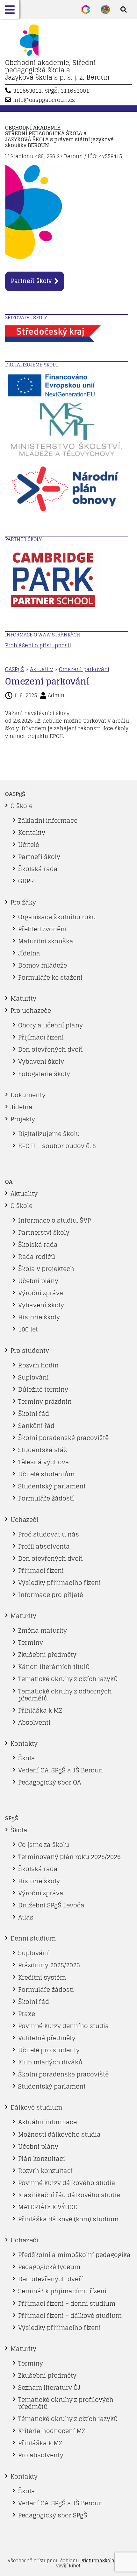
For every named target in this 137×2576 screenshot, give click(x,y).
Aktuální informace (47, 2122)
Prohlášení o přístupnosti (38, 645)
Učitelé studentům (46, 1474)
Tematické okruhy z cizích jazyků (68, 1679)
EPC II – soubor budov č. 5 (57, 1146)
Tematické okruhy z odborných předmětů (65, 1695)
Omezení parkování (84, 669)
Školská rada (38, 869)
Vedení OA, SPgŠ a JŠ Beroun (61, 1770)
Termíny (31, 1643)
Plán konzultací (42, 2159)
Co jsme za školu (44, 1845)
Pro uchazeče (31, 1011)
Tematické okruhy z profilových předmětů (66, 2403)
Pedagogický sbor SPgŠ (53, 2515)
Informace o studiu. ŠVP (54, 1220)
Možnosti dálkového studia (59, 2134)
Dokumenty (28, 1095)
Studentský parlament (52, 1486)
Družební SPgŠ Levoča (51, 1905)
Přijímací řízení (41, 1037)
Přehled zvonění (42, 929)
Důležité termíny (43, 1389)
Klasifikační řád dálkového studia (69, 2195)
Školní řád (34, 1414)
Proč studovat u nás (49, 1534)
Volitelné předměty (47, 2038)
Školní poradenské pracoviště (63, 1438)
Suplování (33, 1377)
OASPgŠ (14, 669)
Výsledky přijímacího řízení (59, 1583)
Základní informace (48, 820)
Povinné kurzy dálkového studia (67, 2183)
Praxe (27, 2014)
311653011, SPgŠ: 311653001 (51, 91)
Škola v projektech (46, 1269)
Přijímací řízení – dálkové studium (70, 2316)
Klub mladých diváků (50, 2062)
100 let (28, 1329)
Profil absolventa (44, 1546)
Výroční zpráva (41, 1293)
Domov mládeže (43, 965)
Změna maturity (43, 1630)
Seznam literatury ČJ (49, 2388)
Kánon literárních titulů (54, 1667)
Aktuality (41, 669)
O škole (22, 806)
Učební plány (38, 1281)
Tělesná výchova (44, 1462)
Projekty (23, 1119)
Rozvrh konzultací (45, 2171)
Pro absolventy (41, 2455)
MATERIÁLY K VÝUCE (48, 2207)
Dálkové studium (36, 2107)
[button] (10, 10)
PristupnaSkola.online (105, 2561)
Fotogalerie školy (44, 1074)
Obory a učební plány (50, 1025)
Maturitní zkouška (46, 941)
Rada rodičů (37, 1257)
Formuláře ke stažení (50, 977)
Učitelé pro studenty (49, 2050)
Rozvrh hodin (38, 1365)
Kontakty (32, 833)
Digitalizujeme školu (49, 1134)
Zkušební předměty (47, 1655)
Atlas (26, 1917)
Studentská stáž (43, 1450)
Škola (27, 1758)
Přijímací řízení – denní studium (67, 2303)
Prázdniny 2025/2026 (49, 1965)
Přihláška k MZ (40, 1710)
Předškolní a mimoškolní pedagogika (74, 2255)
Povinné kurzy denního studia (64, 2026)
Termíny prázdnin (45, 1402)
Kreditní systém (42, 1977)
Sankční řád (36, 1426)
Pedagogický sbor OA (50, 1782)
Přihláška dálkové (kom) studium (68, 2219)
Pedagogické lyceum (49, 2267)
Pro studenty (30, 1351)
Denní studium (33, 1938)
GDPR (26, 881)
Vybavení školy (41, 1061)
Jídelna (29, 953)
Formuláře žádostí (46, 1498)
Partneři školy (31, 281)
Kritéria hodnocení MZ (52, 2431)
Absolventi (34, 1722)
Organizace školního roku (57, 917)
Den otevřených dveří (50, 1049)
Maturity (23, 998)
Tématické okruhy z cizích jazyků (68, 2419)
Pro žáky (23, 902)
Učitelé (29, 845)
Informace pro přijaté (51, 1595)
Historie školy (39, 1317)
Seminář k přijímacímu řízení (62, 2291)
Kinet (75, 2566)
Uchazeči (24, 1520)
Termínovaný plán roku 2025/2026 (69, 1857)
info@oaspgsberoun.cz (44, 100)
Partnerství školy (44, 1232)
